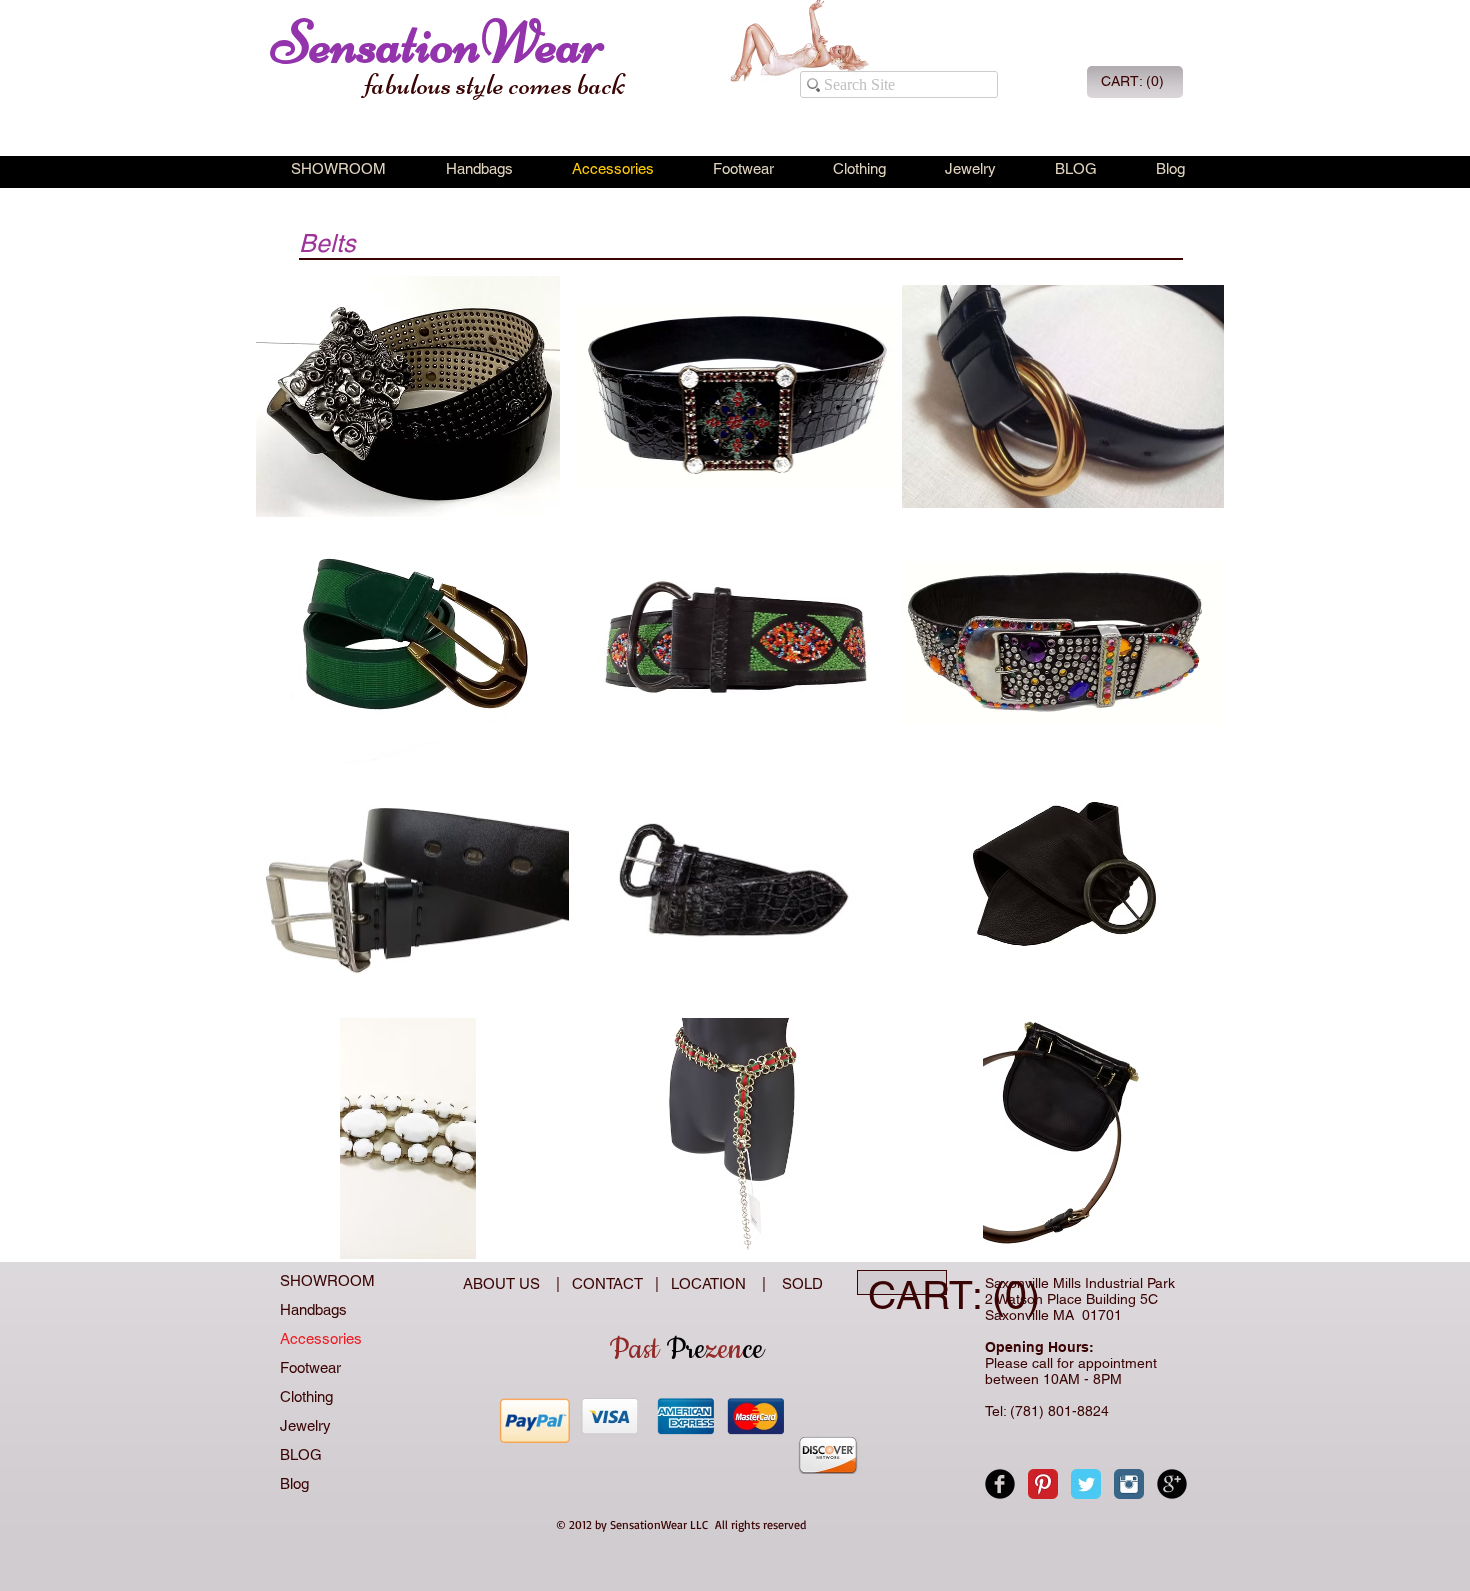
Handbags (313, 1309)
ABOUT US (503, 1283)
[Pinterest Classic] (1043, 1484)
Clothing (306, 1396)
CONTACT (611, 1283)
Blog (294, 1483)
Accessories (321, 1338)
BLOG (301, 1454)
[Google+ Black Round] (1172, 1484)
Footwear (310, 1367)
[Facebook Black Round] (1000, 1484)
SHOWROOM (327, 1280)
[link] (1133, 81)
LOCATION (710, 1283)
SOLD (798, 1283)
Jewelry (305, 1425)
